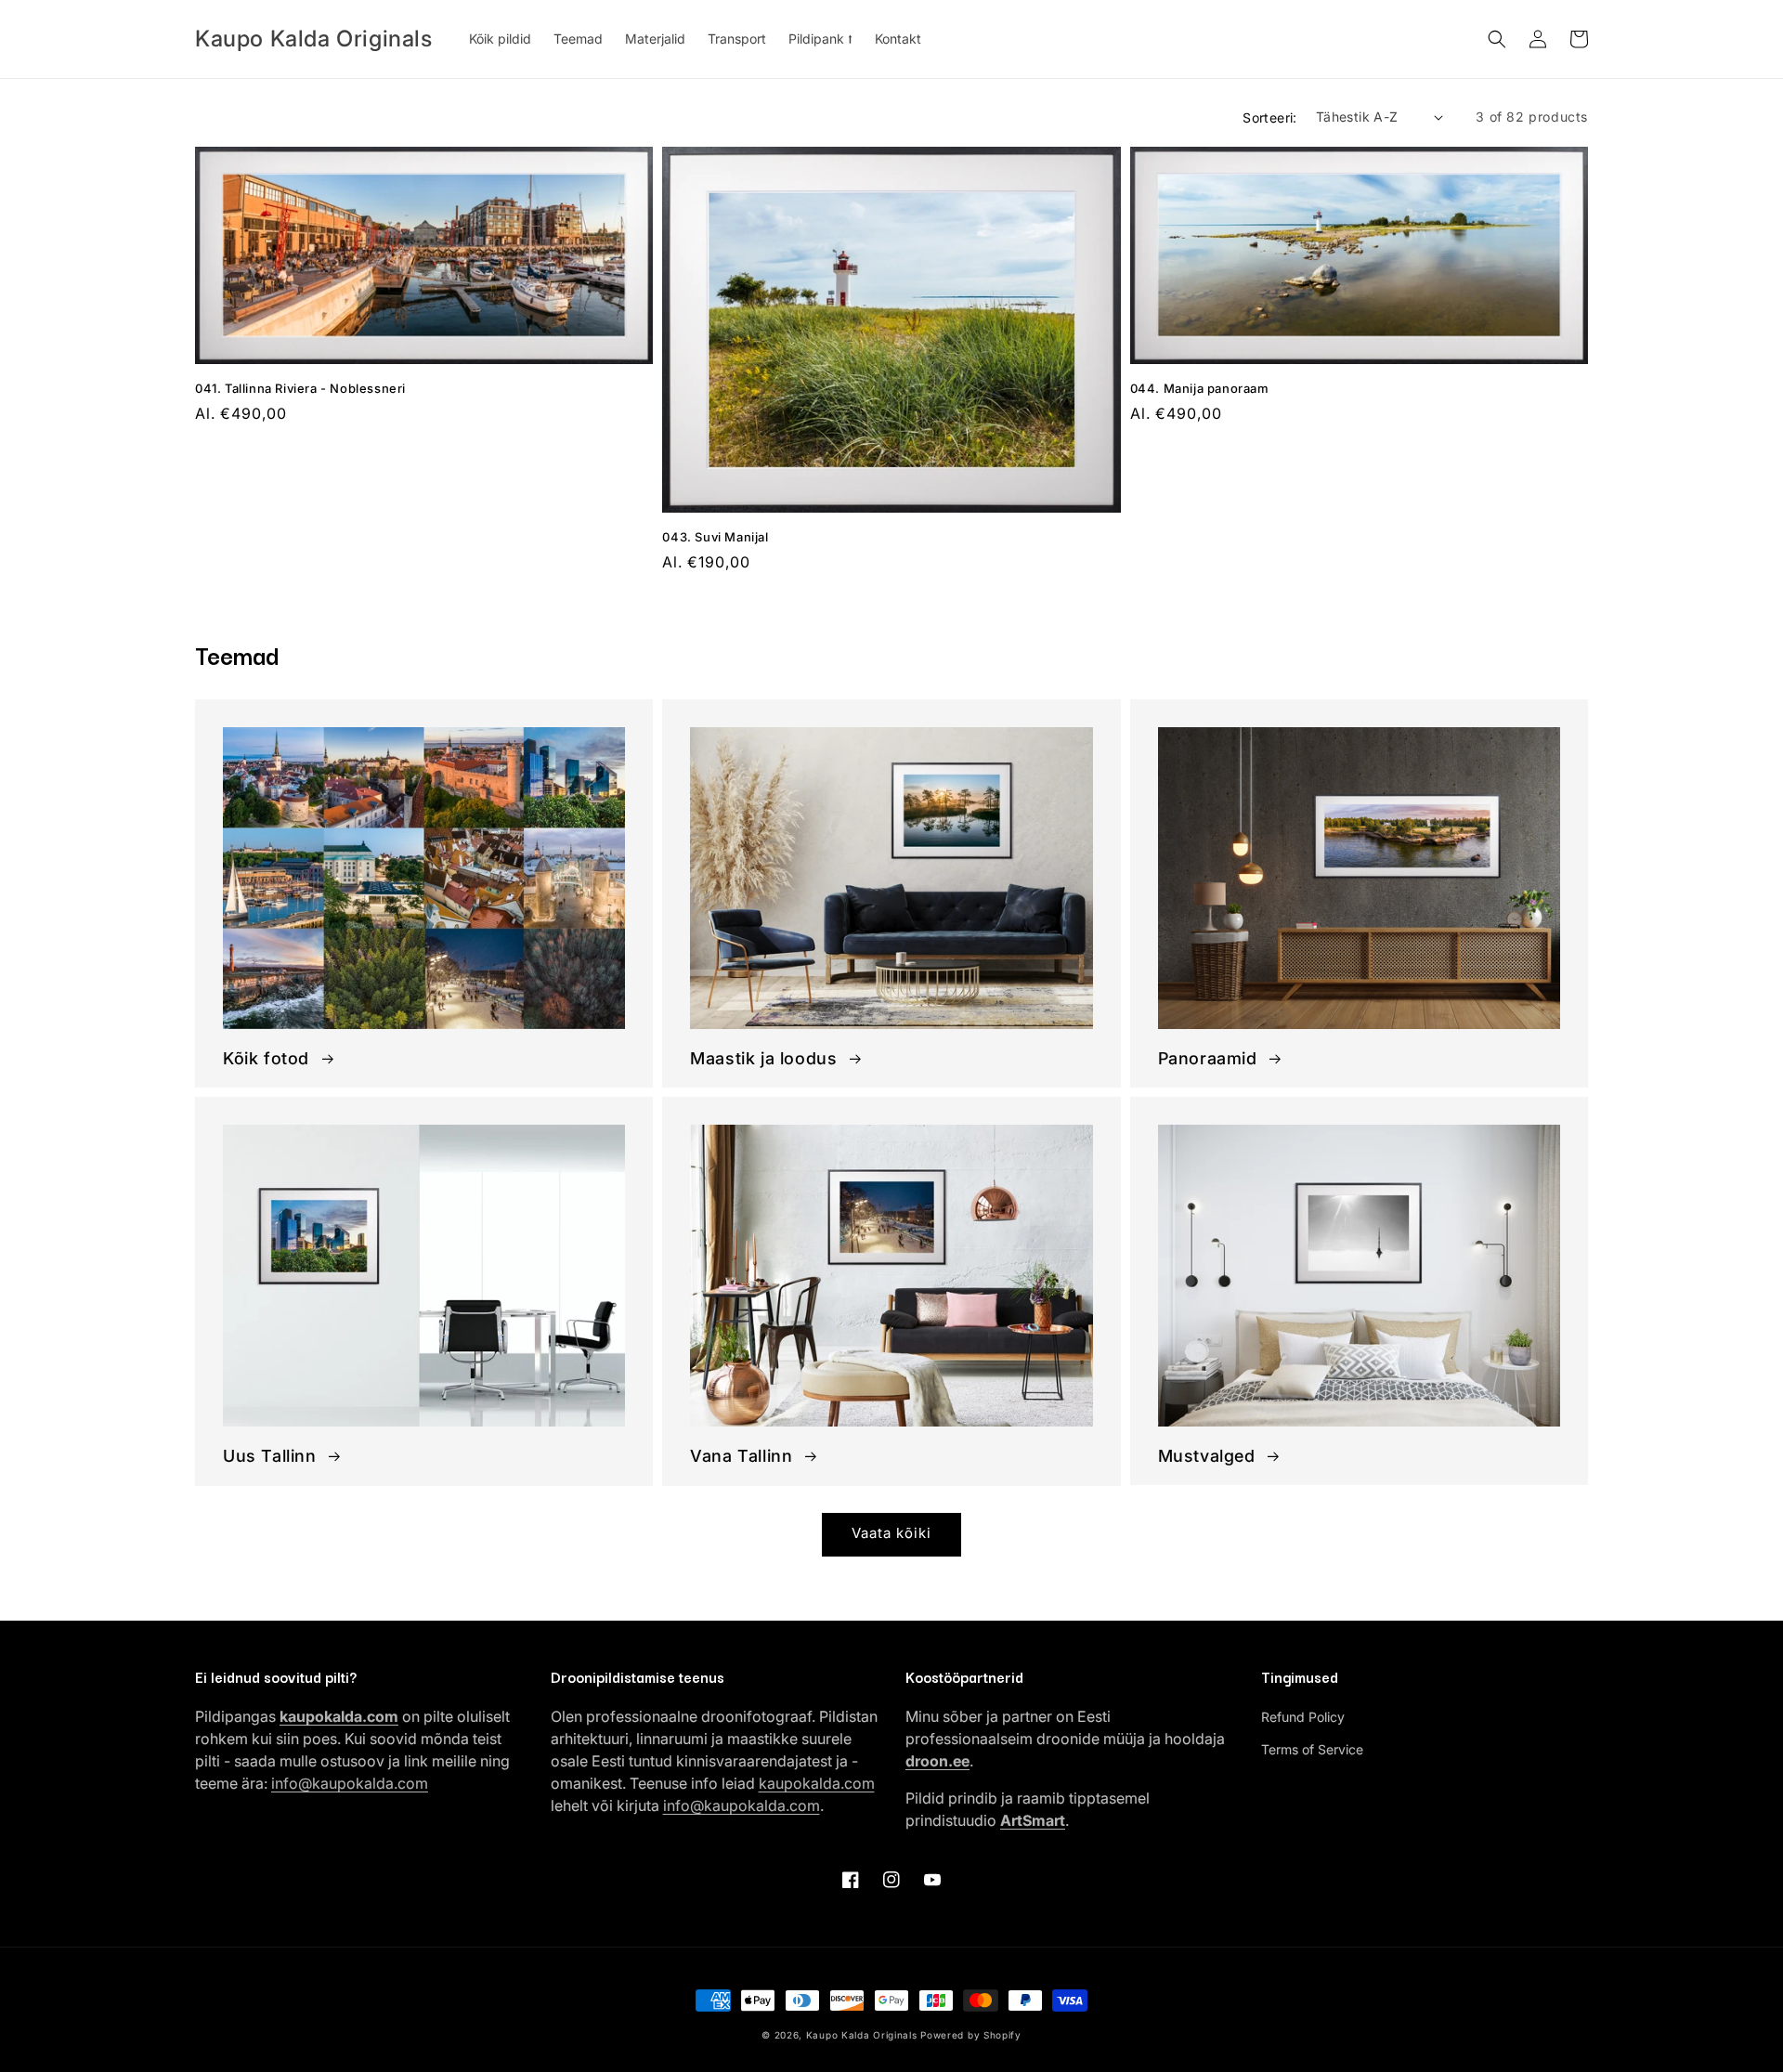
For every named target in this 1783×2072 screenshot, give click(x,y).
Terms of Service (1312, 1749)
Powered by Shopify (971, 2035)
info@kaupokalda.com (350, 1783)
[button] (1497, 39)
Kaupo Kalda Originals (862, 2035)
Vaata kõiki (891, 1533)
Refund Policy (1303, 1717)
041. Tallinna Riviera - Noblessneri (300, 388)
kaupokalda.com (817, 1783)
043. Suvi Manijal (715, 537)
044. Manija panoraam (1200, 388)
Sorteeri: (1270, 117)
